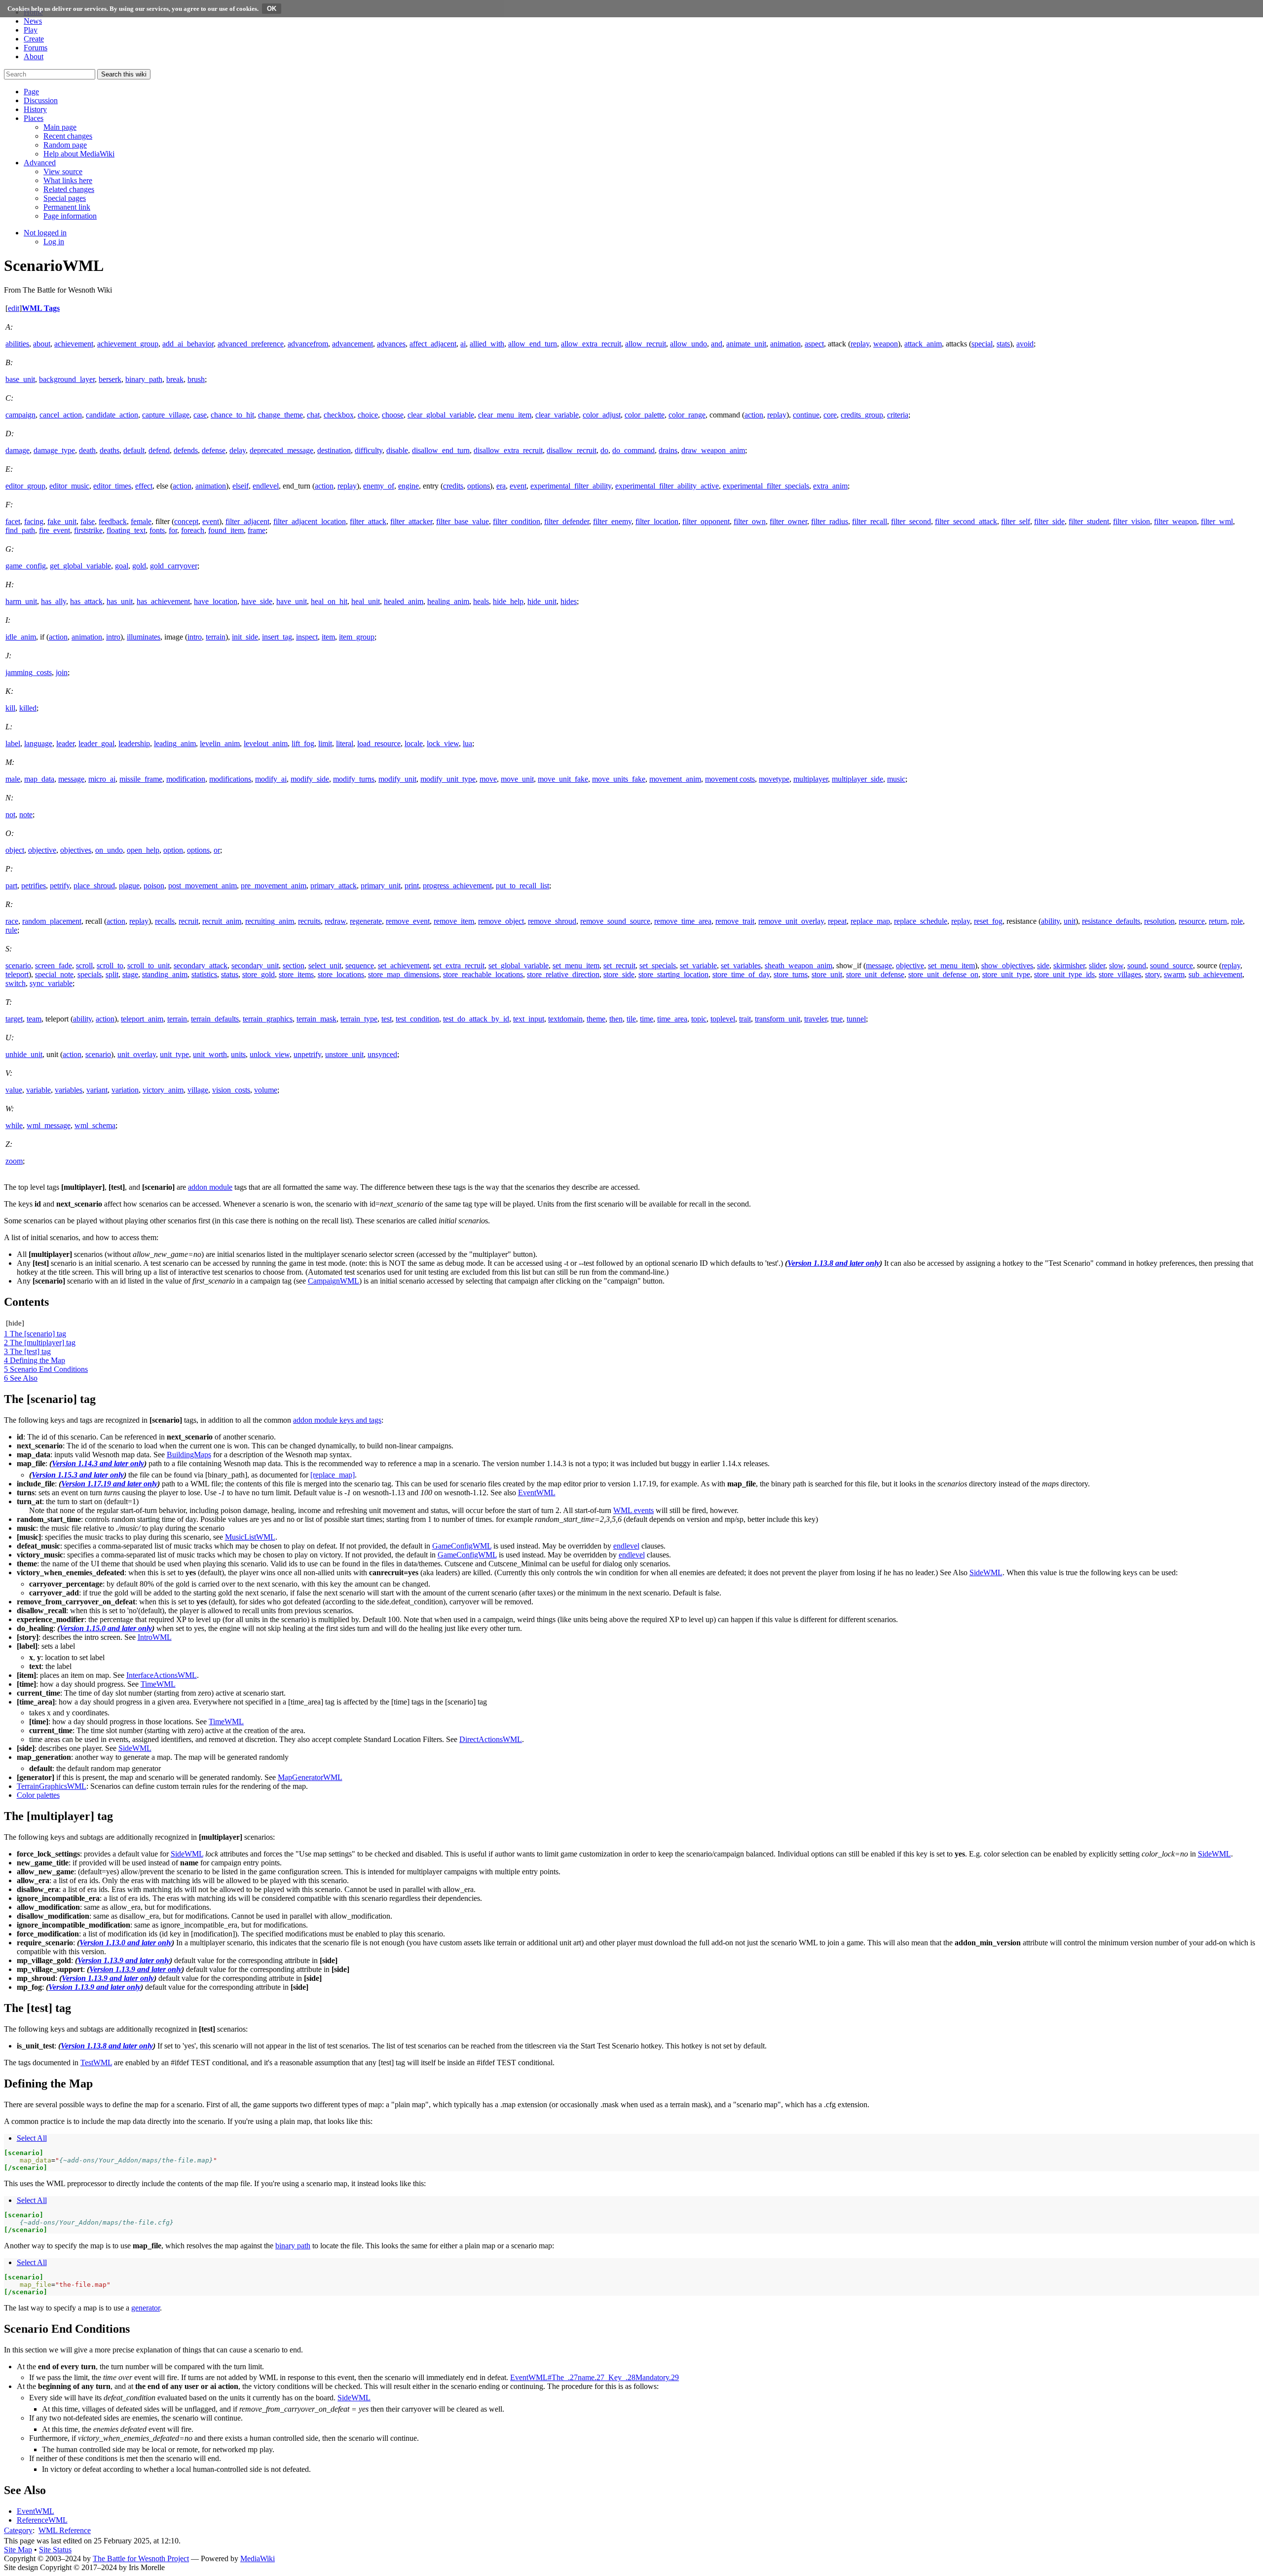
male (13, 779)
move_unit (517, 779)
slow (1116, 966)
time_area (672, 1019)
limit (325, 743)
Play (31, 30)
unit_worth (210, 1054)
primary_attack (334, 886)
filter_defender (567, 521)
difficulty (369, 450)
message (71, 779)
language (38, 743)
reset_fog (988, 921)
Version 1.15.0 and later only (106, 1628)
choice (368, 415)
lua (467, 743)
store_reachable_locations (483, 974)
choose (393, 415)
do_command (633, 450)
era (501, 486)
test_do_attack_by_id (476, 1019)
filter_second (911, 521)
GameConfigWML (462, 1546)
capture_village (166, 415)
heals (481, 601)
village (198, 1090)
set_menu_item (576, 966)
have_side (257, 601)
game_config (26, 566)
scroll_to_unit (149, 966)
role (1237, 921)
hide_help (508, 601)
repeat (837, 921)
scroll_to (110, 966)
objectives (76, 850)
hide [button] (15, 1323)
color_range (687, 415)
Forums (36, 48)
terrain (216, 637)
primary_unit (381, 886)
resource (1192, 921)
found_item (226, 530)
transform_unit (778, 1019)
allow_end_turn (533, 344)
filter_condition (517, 521)
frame (257, 530)
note (26, 814)
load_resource (379, 743)
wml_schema (95, 1125)
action (754, 415)
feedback (113, 521)
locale (414, 743)
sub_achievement (1215, 974)
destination (334, 450)
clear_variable (557, 415)
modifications (230, 779)
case (200, 415)
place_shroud (94, 886)
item (328, 637)
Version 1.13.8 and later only (834, 1263)
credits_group (862, 415)
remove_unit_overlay (791, 921)
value (14, 1090)
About (34, 57)
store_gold (259, 974)
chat (313, 415)
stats (1003, 344)
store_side (619, 974)
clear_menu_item (505, 415)
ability (1050, 921)
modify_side (310, 779)
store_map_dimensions (404, 974)
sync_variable (51, 983)
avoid (1025, 344)
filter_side (1049, 521)
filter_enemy (612, 521)
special (982, 344)
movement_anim (675, 779)
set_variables (741, 966)
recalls (165, 921)
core (830, 415)
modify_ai (271, 779)
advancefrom (308, 344)
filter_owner (788, 521)
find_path (20, 530)
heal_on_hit (329, 601)
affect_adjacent (433, 344)
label (13, 743)
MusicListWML (250, 1537)
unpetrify (307, 1054)
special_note (54, 974)
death (87, 450)
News (33, 21)
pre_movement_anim (274, 886)
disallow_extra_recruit (508, 450)
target (14, 1019)
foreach (193, 530)
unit (1070, 921)
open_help (143, 850)
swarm (1174, 974)
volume (266, 1090)
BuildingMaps (189, 1455)
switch (16, 983)
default (134, 450)
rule (11, 930)
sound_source (1171, 966)
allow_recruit (646, 344)
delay (238, 450)
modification (186, 779)
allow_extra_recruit (591, 344)
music (896, 779)
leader (65, 743)
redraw (335, 921)
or (217, 850)
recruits (309, 921)
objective (42, 850)
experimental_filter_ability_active (667, 486)
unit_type (174, 1054)
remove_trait (735, 921)
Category (18, 2530)
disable (397, 450)
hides (569, 601)
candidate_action (112, 415)
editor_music (69, 486)
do (604, 450)
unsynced (382, 1054)
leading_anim (175, 743)
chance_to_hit (232, 415)
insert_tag (277, 637)
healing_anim (448, 601)
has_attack (86, 601)
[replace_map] (333, 1475)
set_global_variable (519, 966)
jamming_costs (29, 672)
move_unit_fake (563, 779)
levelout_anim (266, 743)
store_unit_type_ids (1064, 974)
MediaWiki (258, 2558)
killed (28, 708)
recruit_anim (222, 921)
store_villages (1120, 974)
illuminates (144, 637)
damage (18, 450)
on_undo (109, 850)
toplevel (723, 1019)
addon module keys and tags (337, 1420)
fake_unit (62, 521)
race (12, 921)
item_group (357, 637)
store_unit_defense (875, 974)
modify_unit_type (448, 779)
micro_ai (102, 779)
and (717, 344)
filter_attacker (411, 521)
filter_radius (830, 521)
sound (1137, 966)
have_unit (292, 601)
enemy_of (379, 486)
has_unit (120, 601)
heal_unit (366, 601)
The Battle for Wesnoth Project (141, 2558)
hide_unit (542, 601)
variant (97, 1090)
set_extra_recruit (459, 966)
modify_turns (354, 779)
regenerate (366, 921)
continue (806, 415)
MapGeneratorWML (310, 1777)
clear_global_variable (441, 415)
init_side (245, 637)
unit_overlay (137, 1054)
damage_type (54, 450)
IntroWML (155, 1637)
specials (90, 974)
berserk (110, 379)
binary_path (144, 379)
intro (113, 637)
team (34, 1019)
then (616, 1019)
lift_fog (303, 743)
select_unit (325, 966)
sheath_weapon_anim (799, 966)
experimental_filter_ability (571, 486)
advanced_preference (251, 344)
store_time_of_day (741, 974)
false (88, 521)
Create (34, 39)
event (518, 486)
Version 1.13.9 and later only (124, 1960)
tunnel (856, 1019)
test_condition (417, 1019)
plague (129, 886)
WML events (633, 1510)
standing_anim (165, 974)
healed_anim (404, 601)
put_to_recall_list (522, 886)
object (15, 850)
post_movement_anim (203, 886)
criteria (898, 415)
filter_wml (1217, 521)
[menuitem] (60, 127)
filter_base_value (463, 521)
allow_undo (688, 344)
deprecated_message (281, 450)
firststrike (88, 530)
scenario (18, 966)
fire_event (55, 530)
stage (130, 974)
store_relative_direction (563, 974)
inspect (307, 637)
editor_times (112, 486)
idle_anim (21, 637)
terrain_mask (316, 1019)
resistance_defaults (1111, 921)
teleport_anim (142, 1019)
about (42, 344)
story (1152, 974)
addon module (210, 1187)
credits (453, 486)
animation (785, 344)
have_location (216, 601)
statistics (204, 974)
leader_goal (96, 743)
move (488, 779)
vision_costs (231, 1090)
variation (125, 1090)
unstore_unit (344, 1054)
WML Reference (65, 2530)
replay (860, 344)
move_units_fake (619, 779)
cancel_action (61, 415)
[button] (31, 92)
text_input (529, 1019)
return (1218, 921)
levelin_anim (220, 743)
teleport (17, 974)
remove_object (501, 921)
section (294, 966)
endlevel (266, 486)
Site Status (55, 2550)
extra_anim (830, 486)
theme (596, 1019)
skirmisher (1069, 966)
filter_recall (870, 521)
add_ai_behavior (188, 344)
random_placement (52, 921)
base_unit (20, 379)
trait (745, 1019)
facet (13, 521)
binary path (293, 2246)
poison (154, 886)
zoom (14, 1161)
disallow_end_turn (441, 450)
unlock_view (270, 1054)
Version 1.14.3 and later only (98, 1463)
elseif (241, 486)
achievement (74, 344)
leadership (134, 743)
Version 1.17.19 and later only (109, 1484)
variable (38, 1090)
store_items (296, 974)
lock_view (443, 743)
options (479, 486)
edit (14, 308)
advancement (353, 344)
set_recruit (619, 966)
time (647, 1019)
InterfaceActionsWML (162, 1675)
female (141, 521)
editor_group (25, 486)
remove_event (408, 921)
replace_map (870, 921)
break (175, 379)
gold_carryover (174, 566)
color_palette (645, 415)
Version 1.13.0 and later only (126, 1943)
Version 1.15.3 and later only (78, 1475)
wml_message (49, 1125)
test (387, 1019)
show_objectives (1007, 966)
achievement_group (128, 344)
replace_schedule (921, 921)
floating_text (126, 530)
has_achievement (163, 601)
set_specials (658, 966)
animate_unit (746, 344)
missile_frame (141, 779)
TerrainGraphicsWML (52, 1786)
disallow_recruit (572, 450)
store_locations (341, 974)
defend (159, 450)
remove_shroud (552, 921)
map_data (39, 779)
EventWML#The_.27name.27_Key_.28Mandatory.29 (594, 2377)
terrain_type (359, 1019)
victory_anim (163, 1090)
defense (214, 450)
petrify (60, 886)
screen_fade (54, 966)
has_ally (54, 601)
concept (186, 521)
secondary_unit (255, 966)
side (1043, 966)
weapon (886, 344)
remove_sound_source (615, 921)
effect (144, 486)
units (238, 1054)
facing (34, 521)
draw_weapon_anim (713, 450)
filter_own (750, 521)
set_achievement (404, 966)
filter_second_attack (966, 521)
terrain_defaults (215, 1019)
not (10, 814)
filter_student (1089, 521)
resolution (1159, 921)
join (62, 672)
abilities (17, 344)
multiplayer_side (857, 779)
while (14, 1125)
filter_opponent (706, 521)
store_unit (827, 974)
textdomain (565, 1019)
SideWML (986, 1572)
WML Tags (41, 308)
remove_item (454, 921)
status (230, 974)
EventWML (537, 1493)
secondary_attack (201, 966)
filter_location (657, 521)
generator (146, 2308)
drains (668, 450)
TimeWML (158, 1684)
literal (345, 743)
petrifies (34, 886)
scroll (84, 966)
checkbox (339, 415)
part (11, 886)
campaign (20, 415)
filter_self (1016, 521)
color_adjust (602, 415)
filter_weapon (1175, 521)
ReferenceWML (42, 2520)
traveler (816, 1019)
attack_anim (923, 344)
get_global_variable (80, 566)
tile (631, 1019)
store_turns (791, 974)
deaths (110, 450)
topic (699, 1019)
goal (122, 566)
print (412, 886)
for (173, 530)
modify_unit (397, 779)
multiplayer (811, 779)
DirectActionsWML (491, 1739)
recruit (188, 921)
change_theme (280, 415)
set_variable (698, 966)
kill (10, 708)
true (837, 1019)
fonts (157, 530)
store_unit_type (1006, 974)
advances (391, 344)
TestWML (96, 2063)
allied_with (487, 344)
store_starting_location (673, 974)
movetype (774, 779)
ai (463, 344)
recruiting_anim (270, 921)
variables (69, 1090)
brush (196, 379)
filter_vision (1132, 521)
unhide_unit (24, 1054)
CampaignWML (334, 1281)
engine (409, 486)
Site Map (18, 2550)
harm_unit (21, 601)
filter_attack (368, 521)
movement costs (730, 779)
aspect (814, 344)
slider (1097, 966)
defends (186, 450)
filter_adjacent (247, 521)
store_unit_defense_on (943, 974)
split (112, 974)
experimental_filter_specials (766, 486)
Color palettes (38, 1795)
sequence (360, 966)
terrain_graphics (268, 1019)
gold (139, 566)
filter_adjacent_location (310, 521)
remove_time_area (683, 921)
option (173, 850)
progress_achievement (457, 886)
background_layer (67, 379)
